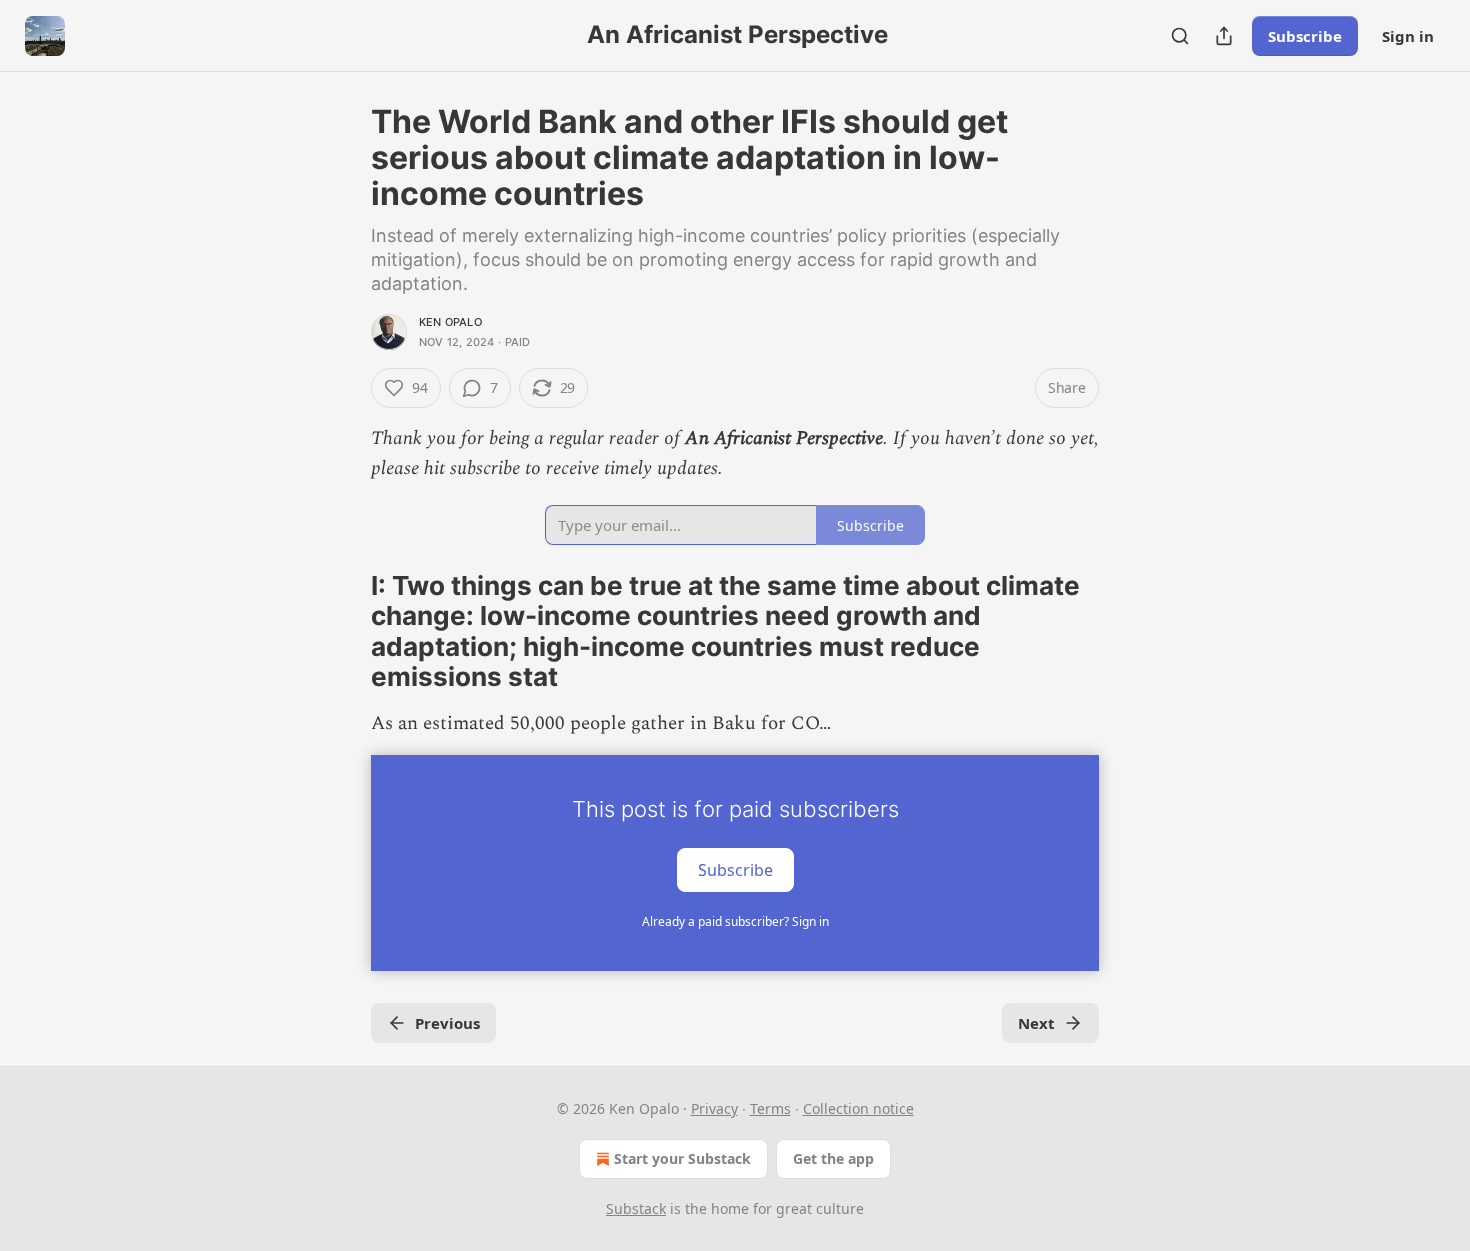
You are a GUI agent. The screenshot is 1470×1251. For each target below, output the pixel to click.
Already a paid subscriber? (735, 921)
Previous (447, 1023)
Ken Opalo (450, 322)
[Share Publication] (1224, 36)
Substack (636, 1208)
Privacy (714, 1108)
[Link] (343, 632)
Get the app (833, 1158)
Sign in (1408, 36)
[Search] (1180, 36)
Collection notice (858, 1108)
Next (1036, 1023)
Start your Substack (682, 1158)
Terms (770, 1108)
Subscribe (1305, 36)
